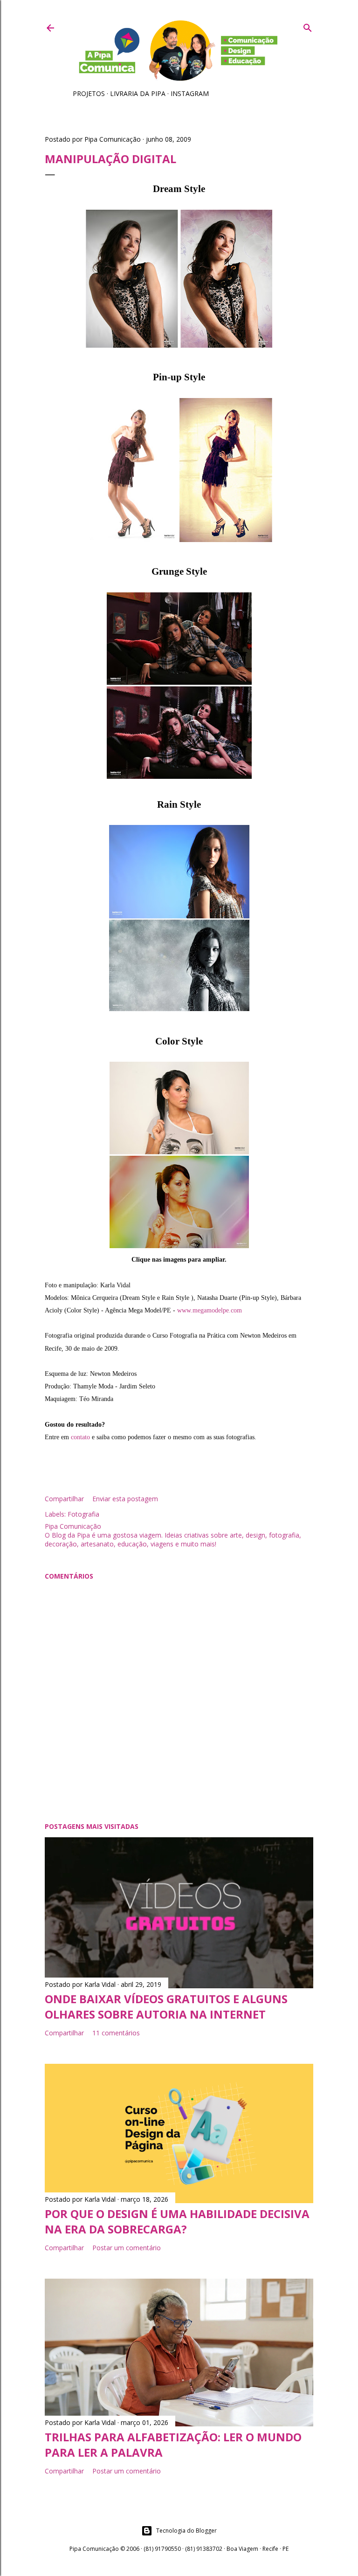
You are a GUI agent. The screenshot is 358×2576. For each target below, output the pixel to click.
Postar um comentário (127, 2248)
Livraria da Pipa (138, 93)
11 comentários (116, 2033)
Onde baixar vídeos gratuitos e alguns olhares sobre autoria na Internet (166, 2006)
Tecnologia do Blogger (186, 2531)
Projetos (89, 93)
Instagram (190, 93)
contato (80, 1437)
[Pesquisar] (308, 26)
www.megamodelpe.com (210, 1310)
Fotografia (83, 1514)
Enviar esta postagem (125, 1499)
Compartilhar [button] (64, 1499)
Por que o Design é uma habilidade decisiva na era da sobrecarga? (177, 2221)
